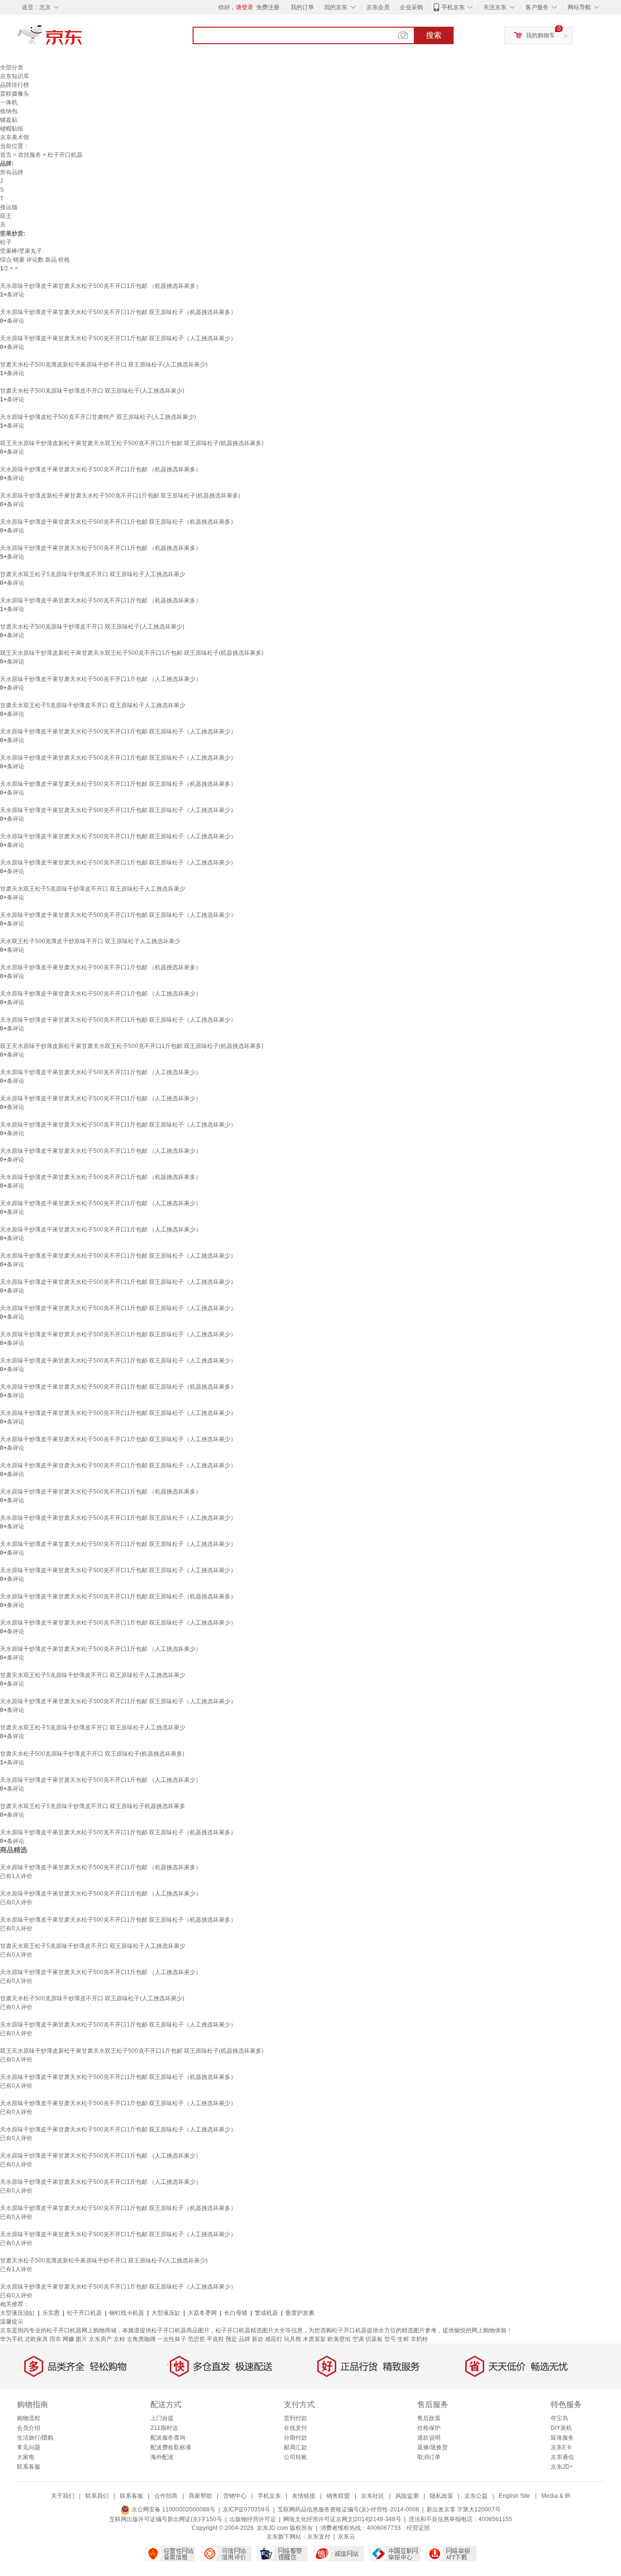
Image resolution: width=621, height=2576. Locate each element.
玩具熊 (293, 2339)
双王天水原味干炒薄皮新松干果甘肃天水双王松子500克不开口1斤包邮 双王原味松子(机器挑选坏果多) (132, 443)
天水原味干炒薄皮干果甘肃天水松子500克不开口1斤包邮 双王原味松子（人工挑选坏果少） (118, 338)
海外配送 (162, 2457)
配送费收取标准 (171, 2447)
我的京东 (336, 7)
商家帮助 (200, 2496)
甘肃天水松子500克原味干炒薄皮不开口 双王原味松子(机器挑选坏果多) (92, 1754)
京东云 (346, 2537)
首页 (6, 155)
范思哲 (196, 2339)
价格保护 (429, 2428)
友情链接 (304, 2496)
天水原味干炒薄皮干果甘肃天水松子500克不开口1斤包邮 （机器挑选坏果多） (101, 286)
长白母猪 (236, 2313)
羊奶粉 (419, 2339)
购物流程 (29, 2418)
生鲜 (403, 2339)
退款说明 (429, 2438)
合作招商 (166, 2496)
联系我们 (97, 2496)
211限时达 (164, 2428)
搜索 (434, 35)
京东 (82, 39)
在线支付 (295, 2428)
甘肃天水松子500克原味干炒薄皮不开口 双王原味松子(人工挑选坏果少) (92, 391)
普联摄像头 (15, 94)
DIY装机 (561, 2428)
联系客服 (29, 2467)
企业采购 (411, 7)
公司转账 (295, 2457)
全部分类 (12, 67)
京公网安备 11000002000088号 (173, 2510)
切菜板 (374, 2339)
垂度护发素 (300, 2313)
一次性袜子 (172, 2339)
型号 (390, 2339)
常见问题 (29, 2447)
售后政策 (429, 2418)
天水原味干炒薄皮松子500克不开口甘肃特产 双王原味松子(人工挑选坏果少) (98, 417)
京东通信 (562, 2457)
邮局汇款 (295, 2447)
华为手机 (12, 2339)
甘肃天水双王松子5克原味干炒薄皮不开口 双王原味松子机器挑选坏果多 (93, 1806)
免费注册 (268, 7)
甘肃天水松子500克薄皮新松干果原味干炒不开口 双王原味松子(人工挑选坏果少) (104, 365)
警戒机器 (266, 2313)
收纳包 (9, 111)
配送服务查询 (168, 2438)
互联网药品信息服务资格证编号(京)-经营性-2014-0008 (348, 2510)
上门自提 (162, 2418)
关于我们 (63, 2496)
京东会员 (378, 7)
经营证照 (418, 2528)
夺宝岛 (559, 2418)
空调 (358, 2339)
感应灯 (274, 2339)
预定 (231, 2339)
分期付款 (295, 2438)
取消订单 (429, 2457)
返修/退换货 (433, 2447)
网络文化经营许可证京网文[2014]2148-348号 (342, 2519)
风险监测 (407, 2496)
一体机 (9, 102)
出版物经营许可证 (253, 2519)
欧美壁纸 (339, 2339)
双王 (6, 216)
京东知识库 (15, 76)
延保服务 (562, 2438)
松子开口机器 (84, 2313)
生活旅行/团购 (35, 2438)
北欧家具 (36, 2339)
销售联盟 (338, 2496)
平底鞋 (215, 2339)
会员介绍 (29, 2428)
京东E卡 (561, 2447)
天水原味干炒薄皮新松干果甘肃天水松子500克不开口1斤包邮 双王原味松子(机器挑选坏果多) (120, 496)
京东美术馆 (15, 137)
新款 (258, 2339)
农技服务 (30, 155)
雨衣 (55, 2339)
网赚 (68, 2339)
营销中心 (235, 2496)
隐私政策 (441, 2496)
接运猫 (9, 207)
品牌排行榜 (15, 85)
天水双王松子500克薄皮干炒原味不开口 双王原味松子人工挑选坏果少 (90, 941)
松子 (6, 242)
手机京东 (453, 7)
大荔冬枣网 (202, 2313)
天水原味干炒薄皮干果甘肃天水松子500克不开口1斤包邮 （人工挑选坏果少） (101, 679)
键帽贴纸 (12, 129)
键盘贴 (9, 120)
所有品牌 (12, 172)
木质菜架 (314, 2339)
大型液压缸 (166, 2313)
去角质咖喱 (141, 2339)
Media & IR (556, 2496)
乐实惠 (51, 2313)
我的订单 (302, 7)
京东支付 (319, 2537)
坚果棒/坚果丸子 (21, 251)
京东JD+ (562, 2467)
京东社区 (373, 2496)
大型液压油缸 (17, 2313)
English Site (515, 2496)
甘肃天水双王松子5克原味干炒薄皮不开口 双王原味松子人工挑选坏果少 (93, 574)
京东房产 (100, 2339)
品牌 (245, 2339)
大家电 (26, 2457)
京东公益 (476, 2496)
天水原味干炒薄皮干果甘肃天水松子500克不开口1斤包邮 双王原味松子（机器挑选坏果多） (118, 312)
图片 (82, 2339)
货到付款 (295, 2418)
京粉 (119, 2339)
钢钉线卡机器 (127, 2313)
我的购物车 (540, 35)
